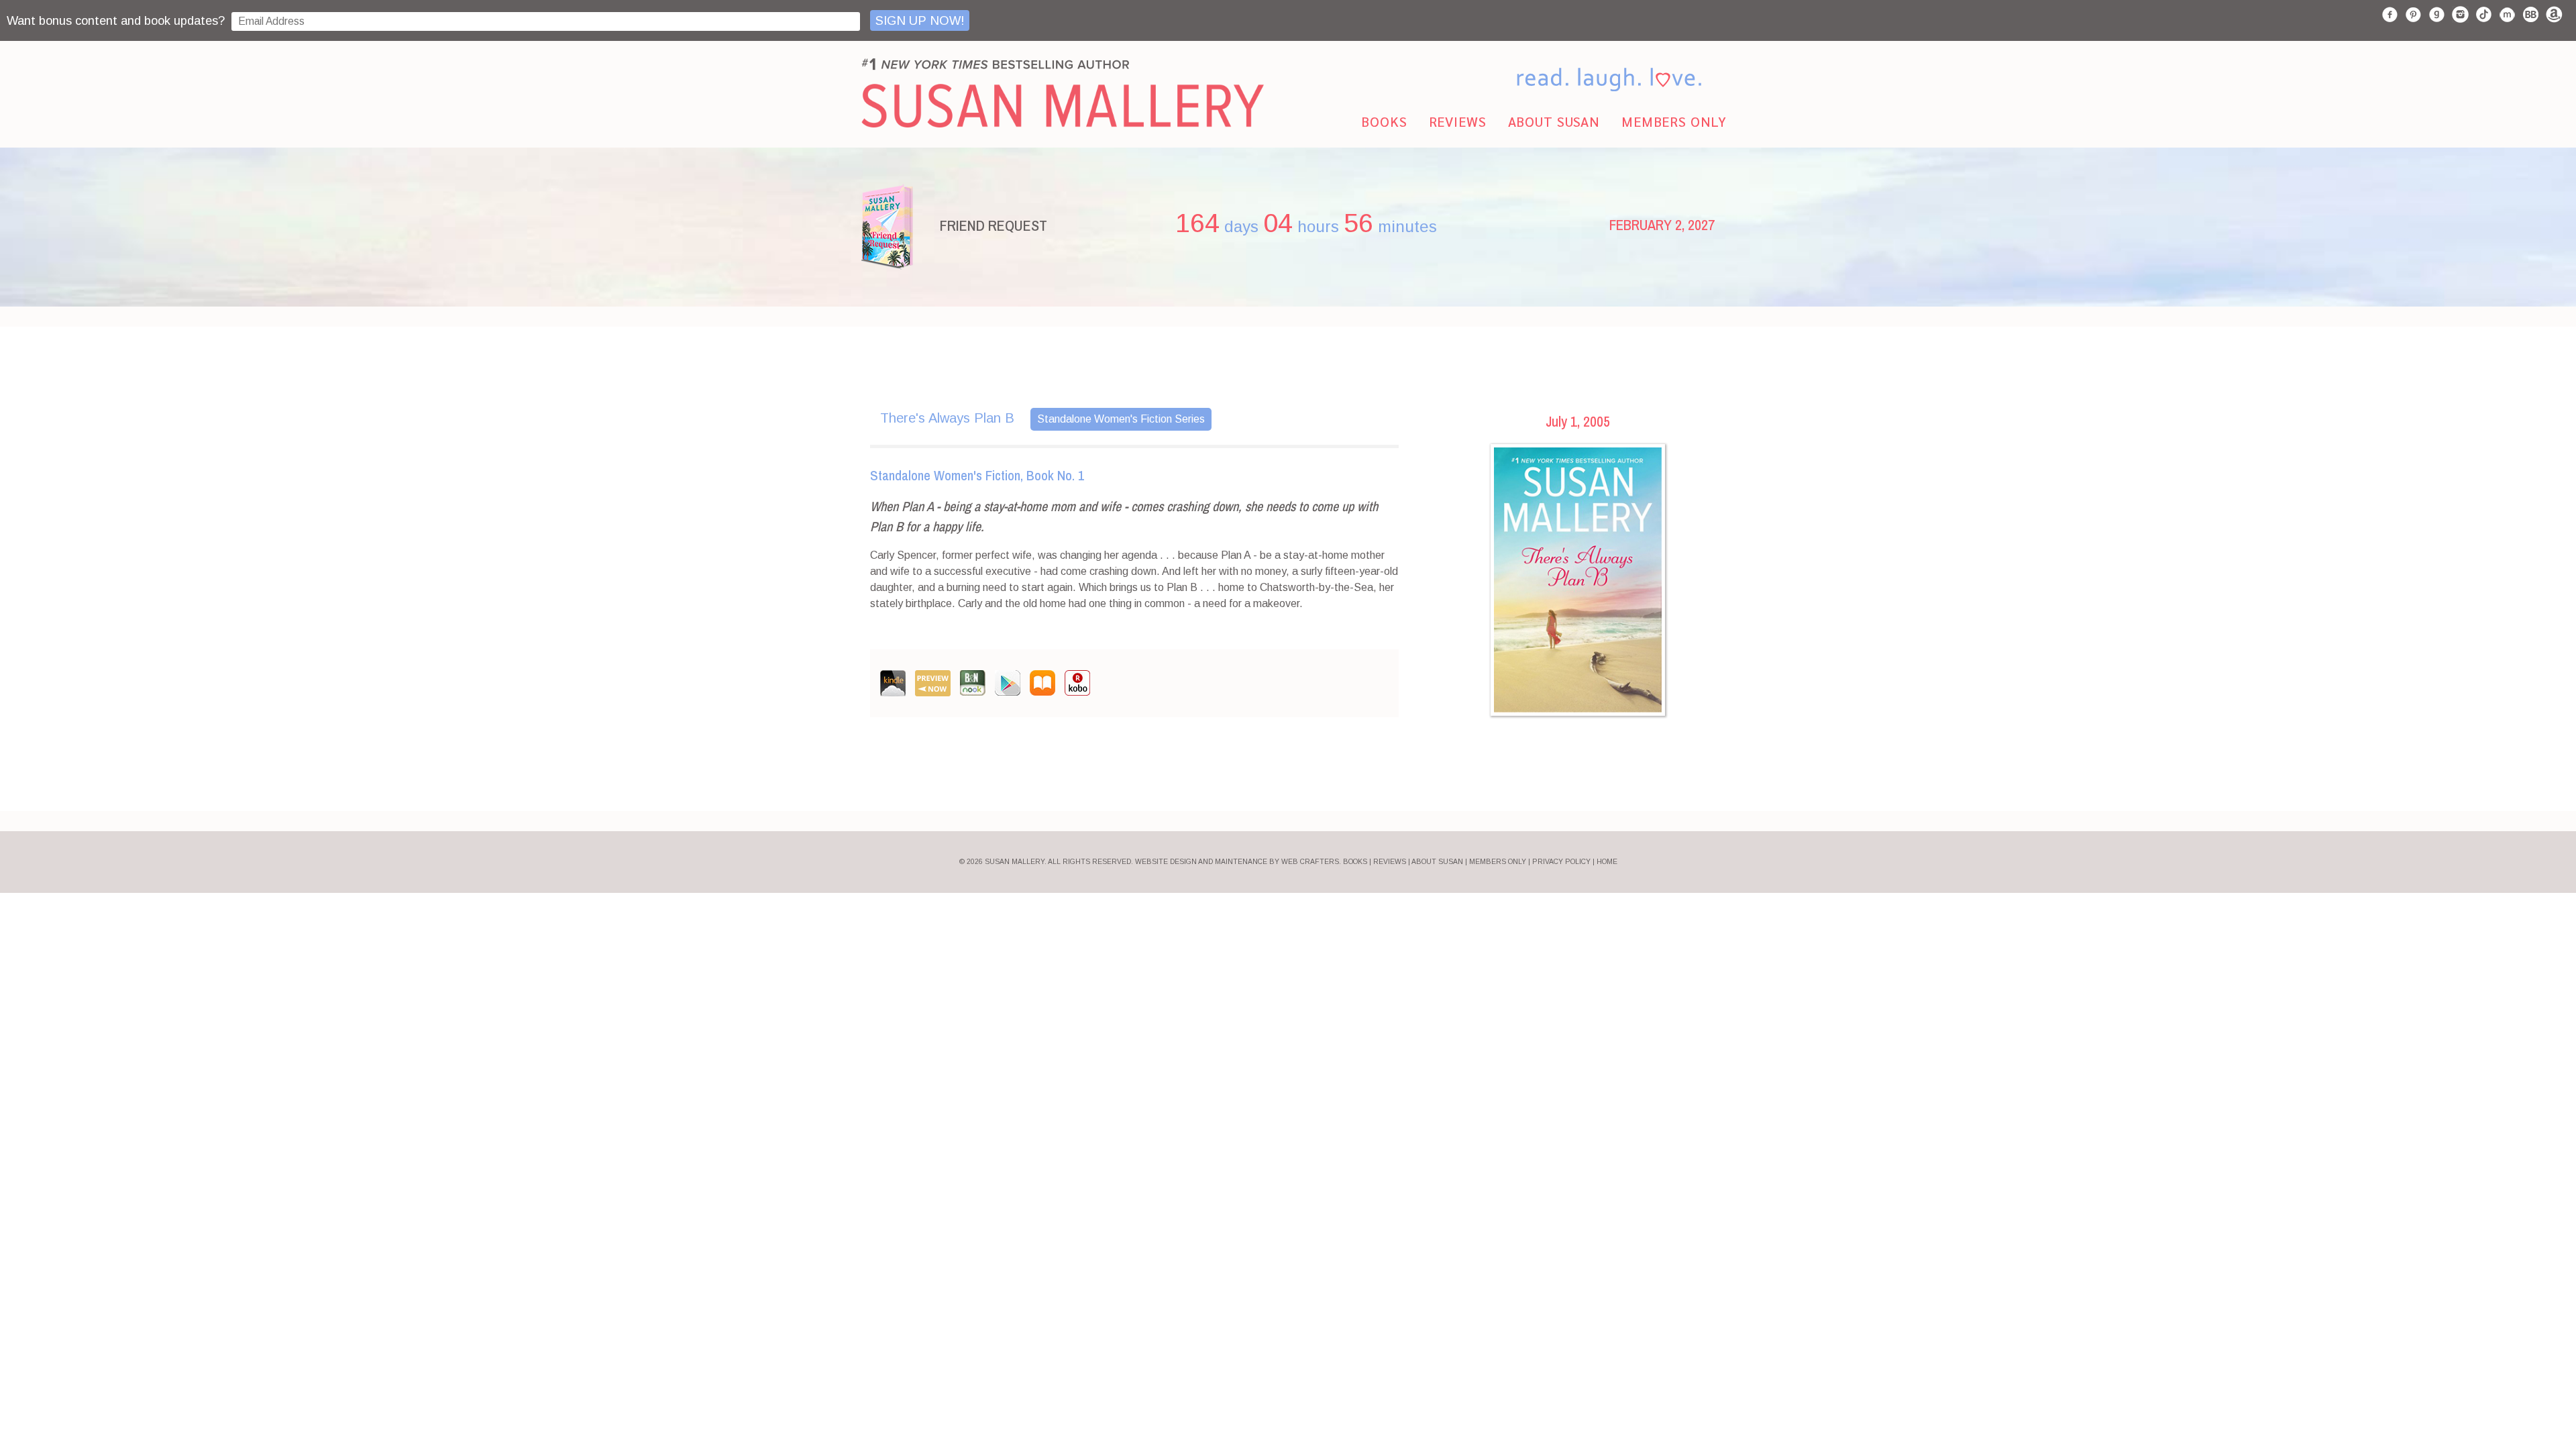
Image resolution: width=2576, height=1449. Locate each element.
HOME (1607, 862)
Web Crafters (1310, 862)
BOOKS (1355, 862)
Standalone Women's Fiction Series (1121, 419)
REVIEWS (1390, 862)
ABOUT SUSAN (1437, 862)
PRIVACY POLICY (1561, 862)
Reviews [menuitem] (1458, 121)
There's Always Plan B (947, 418)
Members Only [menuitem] (1674, 121)
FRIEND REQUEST (994, 225)
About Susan (1554, 121)
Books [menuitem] (1384, 121)
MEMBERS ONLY (1498, 862)
